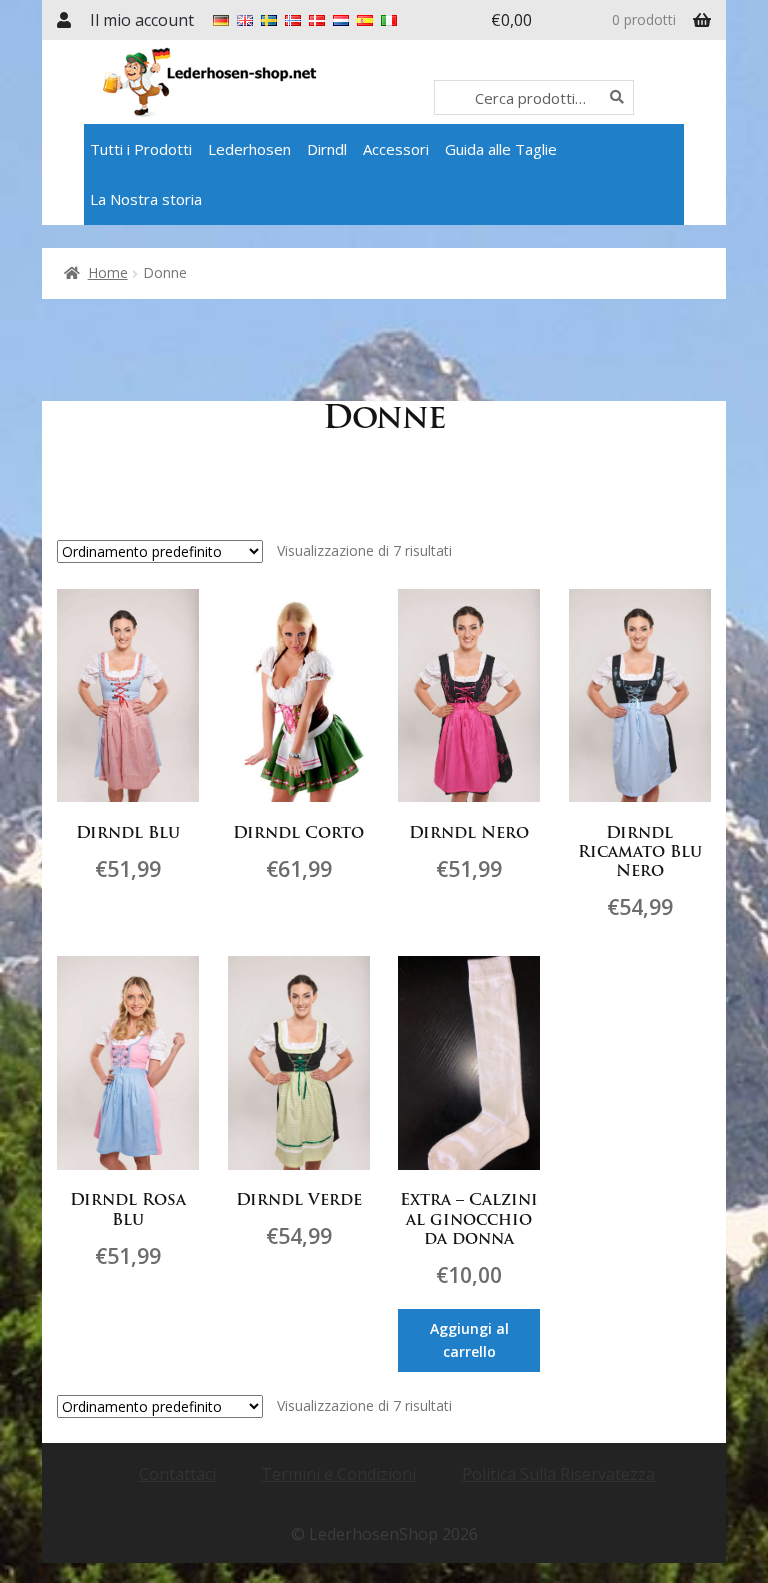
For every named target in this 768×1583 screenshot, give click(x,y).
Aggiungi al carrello (469, 1340)
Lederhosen (249, 149)
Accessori (396, 149)
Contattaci (177, 1474)
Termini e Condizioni (338, 1474)
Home (108, 272)
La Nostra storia (146, 199)
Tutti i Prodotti (141, 149)
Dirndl (327, 149)
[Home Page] (266, 82)
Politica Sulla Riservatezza (558, 1474)
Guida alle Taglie (501, 149)
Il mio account (142, 20)
